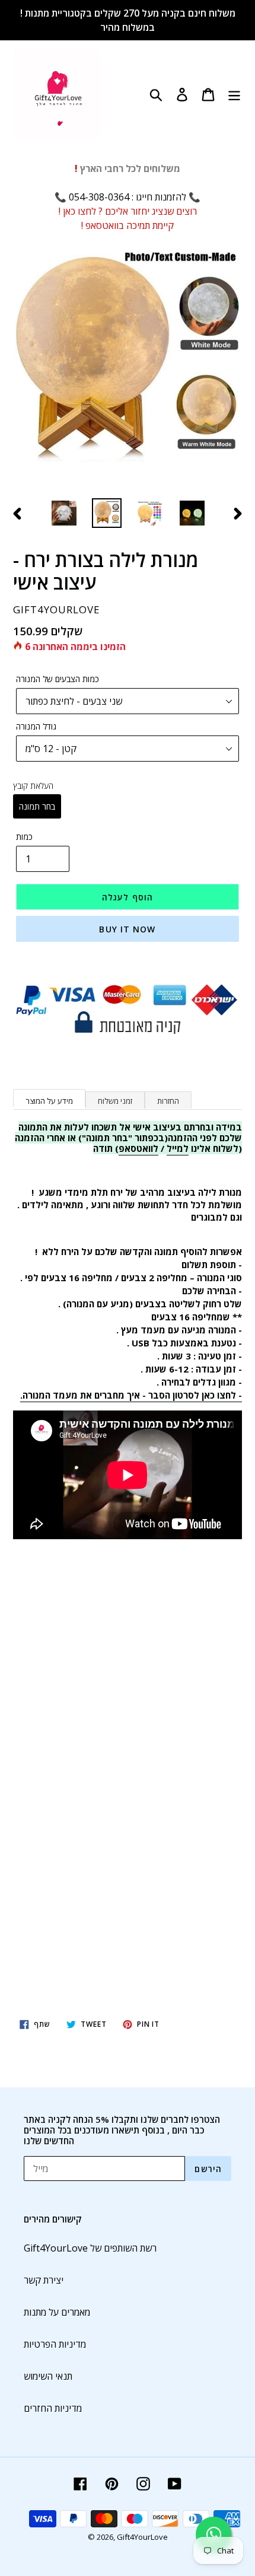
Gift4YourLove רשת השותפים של (90, 2248)
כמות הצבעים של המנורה (58, 679)
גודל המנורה (36, 726)
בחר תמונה (37, 806)
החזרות (168, 1101)
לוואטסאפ (138, 1148)
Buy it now (127, 929)
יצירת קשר (44, 2280)
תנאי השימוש (48, 2376)
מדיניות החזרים (53, 2408)
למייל (178, 1148)
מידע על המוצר (49, 1101)
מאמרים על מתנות (57, 2312)
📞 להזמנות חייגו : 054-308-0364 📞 (128, 197)
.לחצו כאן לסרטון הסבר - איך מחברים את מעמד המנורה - (131, 1395)
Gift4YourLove (142, 2537)
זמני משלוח (115, 1101)
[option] (64, 513)
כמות (24, 837)
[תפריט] (234, 93)
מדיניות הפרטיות (55, 2344)
